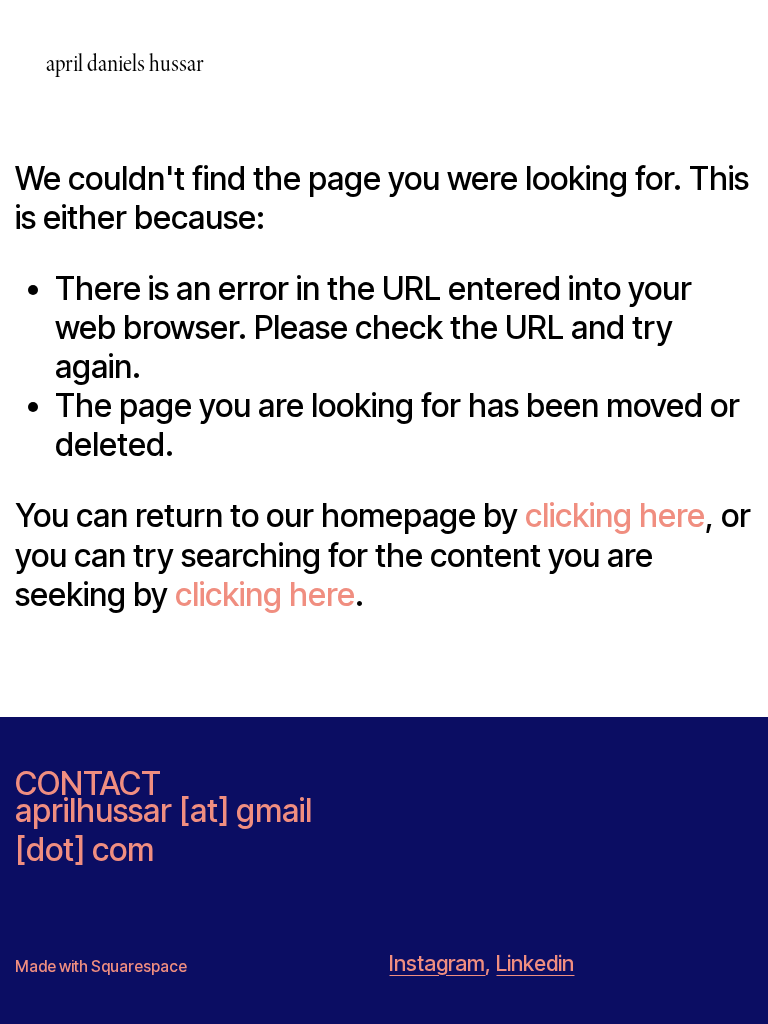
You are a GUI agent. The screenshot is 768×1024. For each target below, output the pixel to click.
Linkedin (535, 963)
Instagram (437, 963)
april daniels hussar (125, 63)
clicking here (615, 515)
